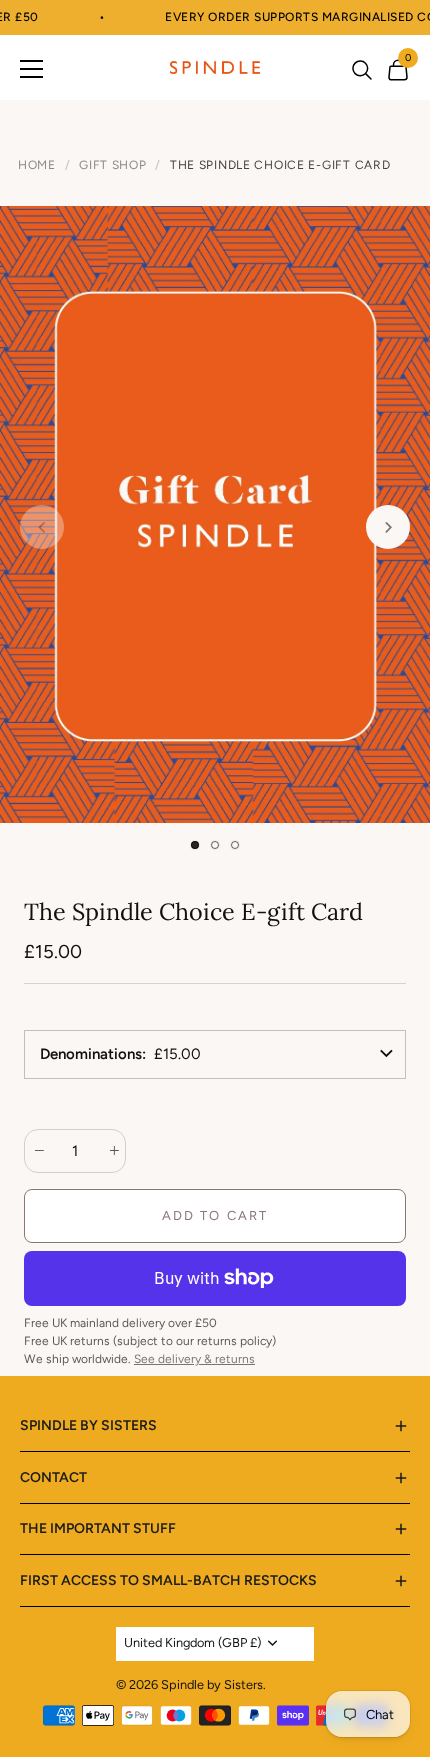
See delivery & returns (194, 1359)
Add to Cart (215, 1215)
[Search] (362, 72)
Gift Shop (112, 165)
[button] (195, 845)
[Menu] (32, 68)
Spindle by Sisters (212, 1684)
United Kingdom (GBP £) (192, 1642)
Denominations (91, 1054)
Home (37, 165)
